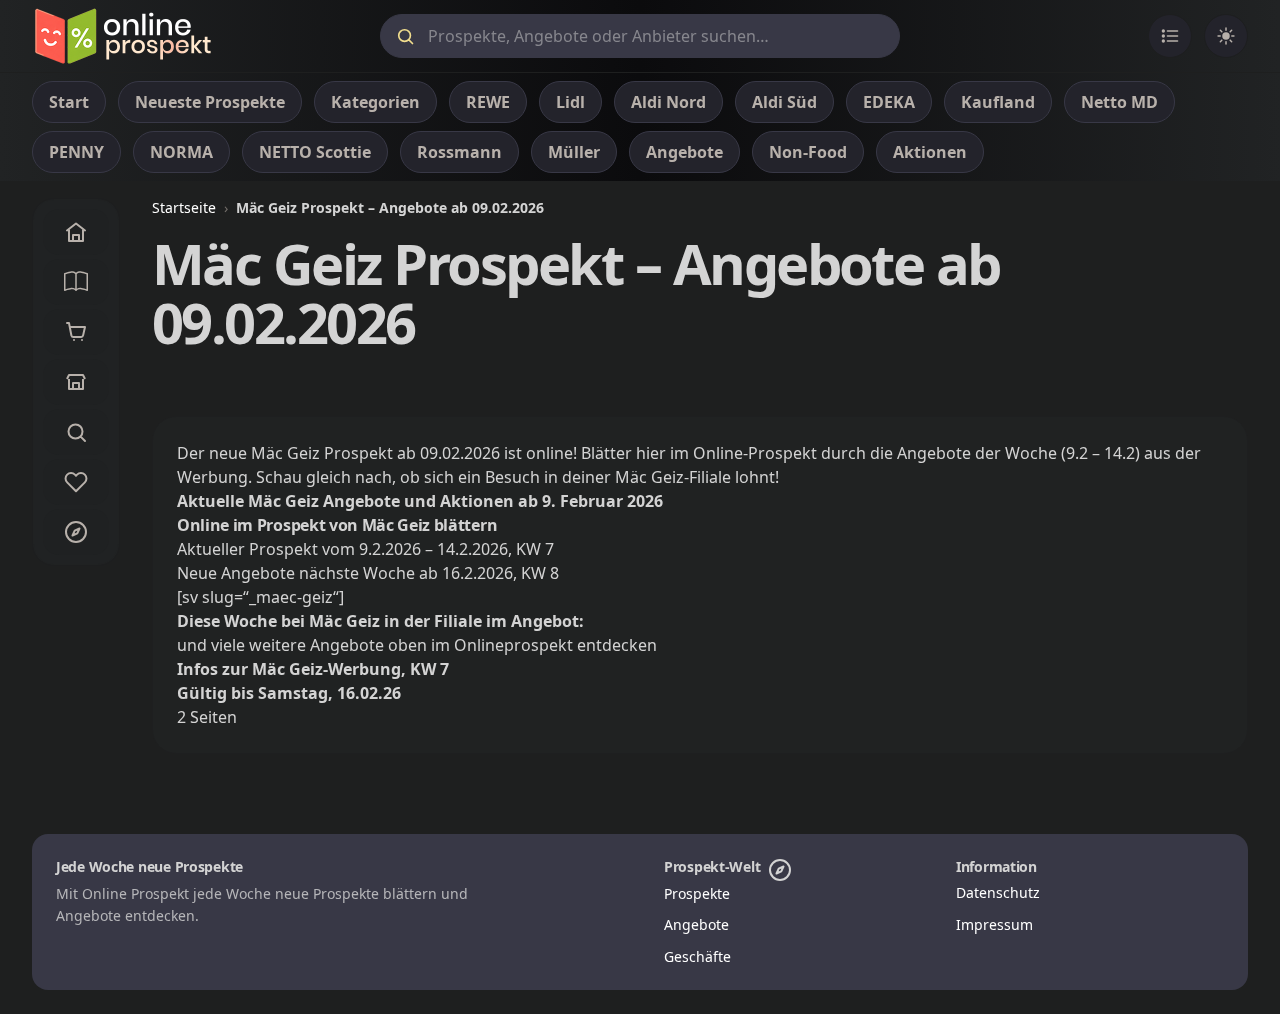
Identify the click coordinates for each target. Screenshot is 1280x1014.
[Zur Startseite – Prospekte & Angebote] (122, 36)
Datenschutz (998, 892)
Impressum (994, 924)
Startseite (184, 207)
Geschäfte (697, 956)
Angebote (696, 924)
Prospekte (697, 893)
